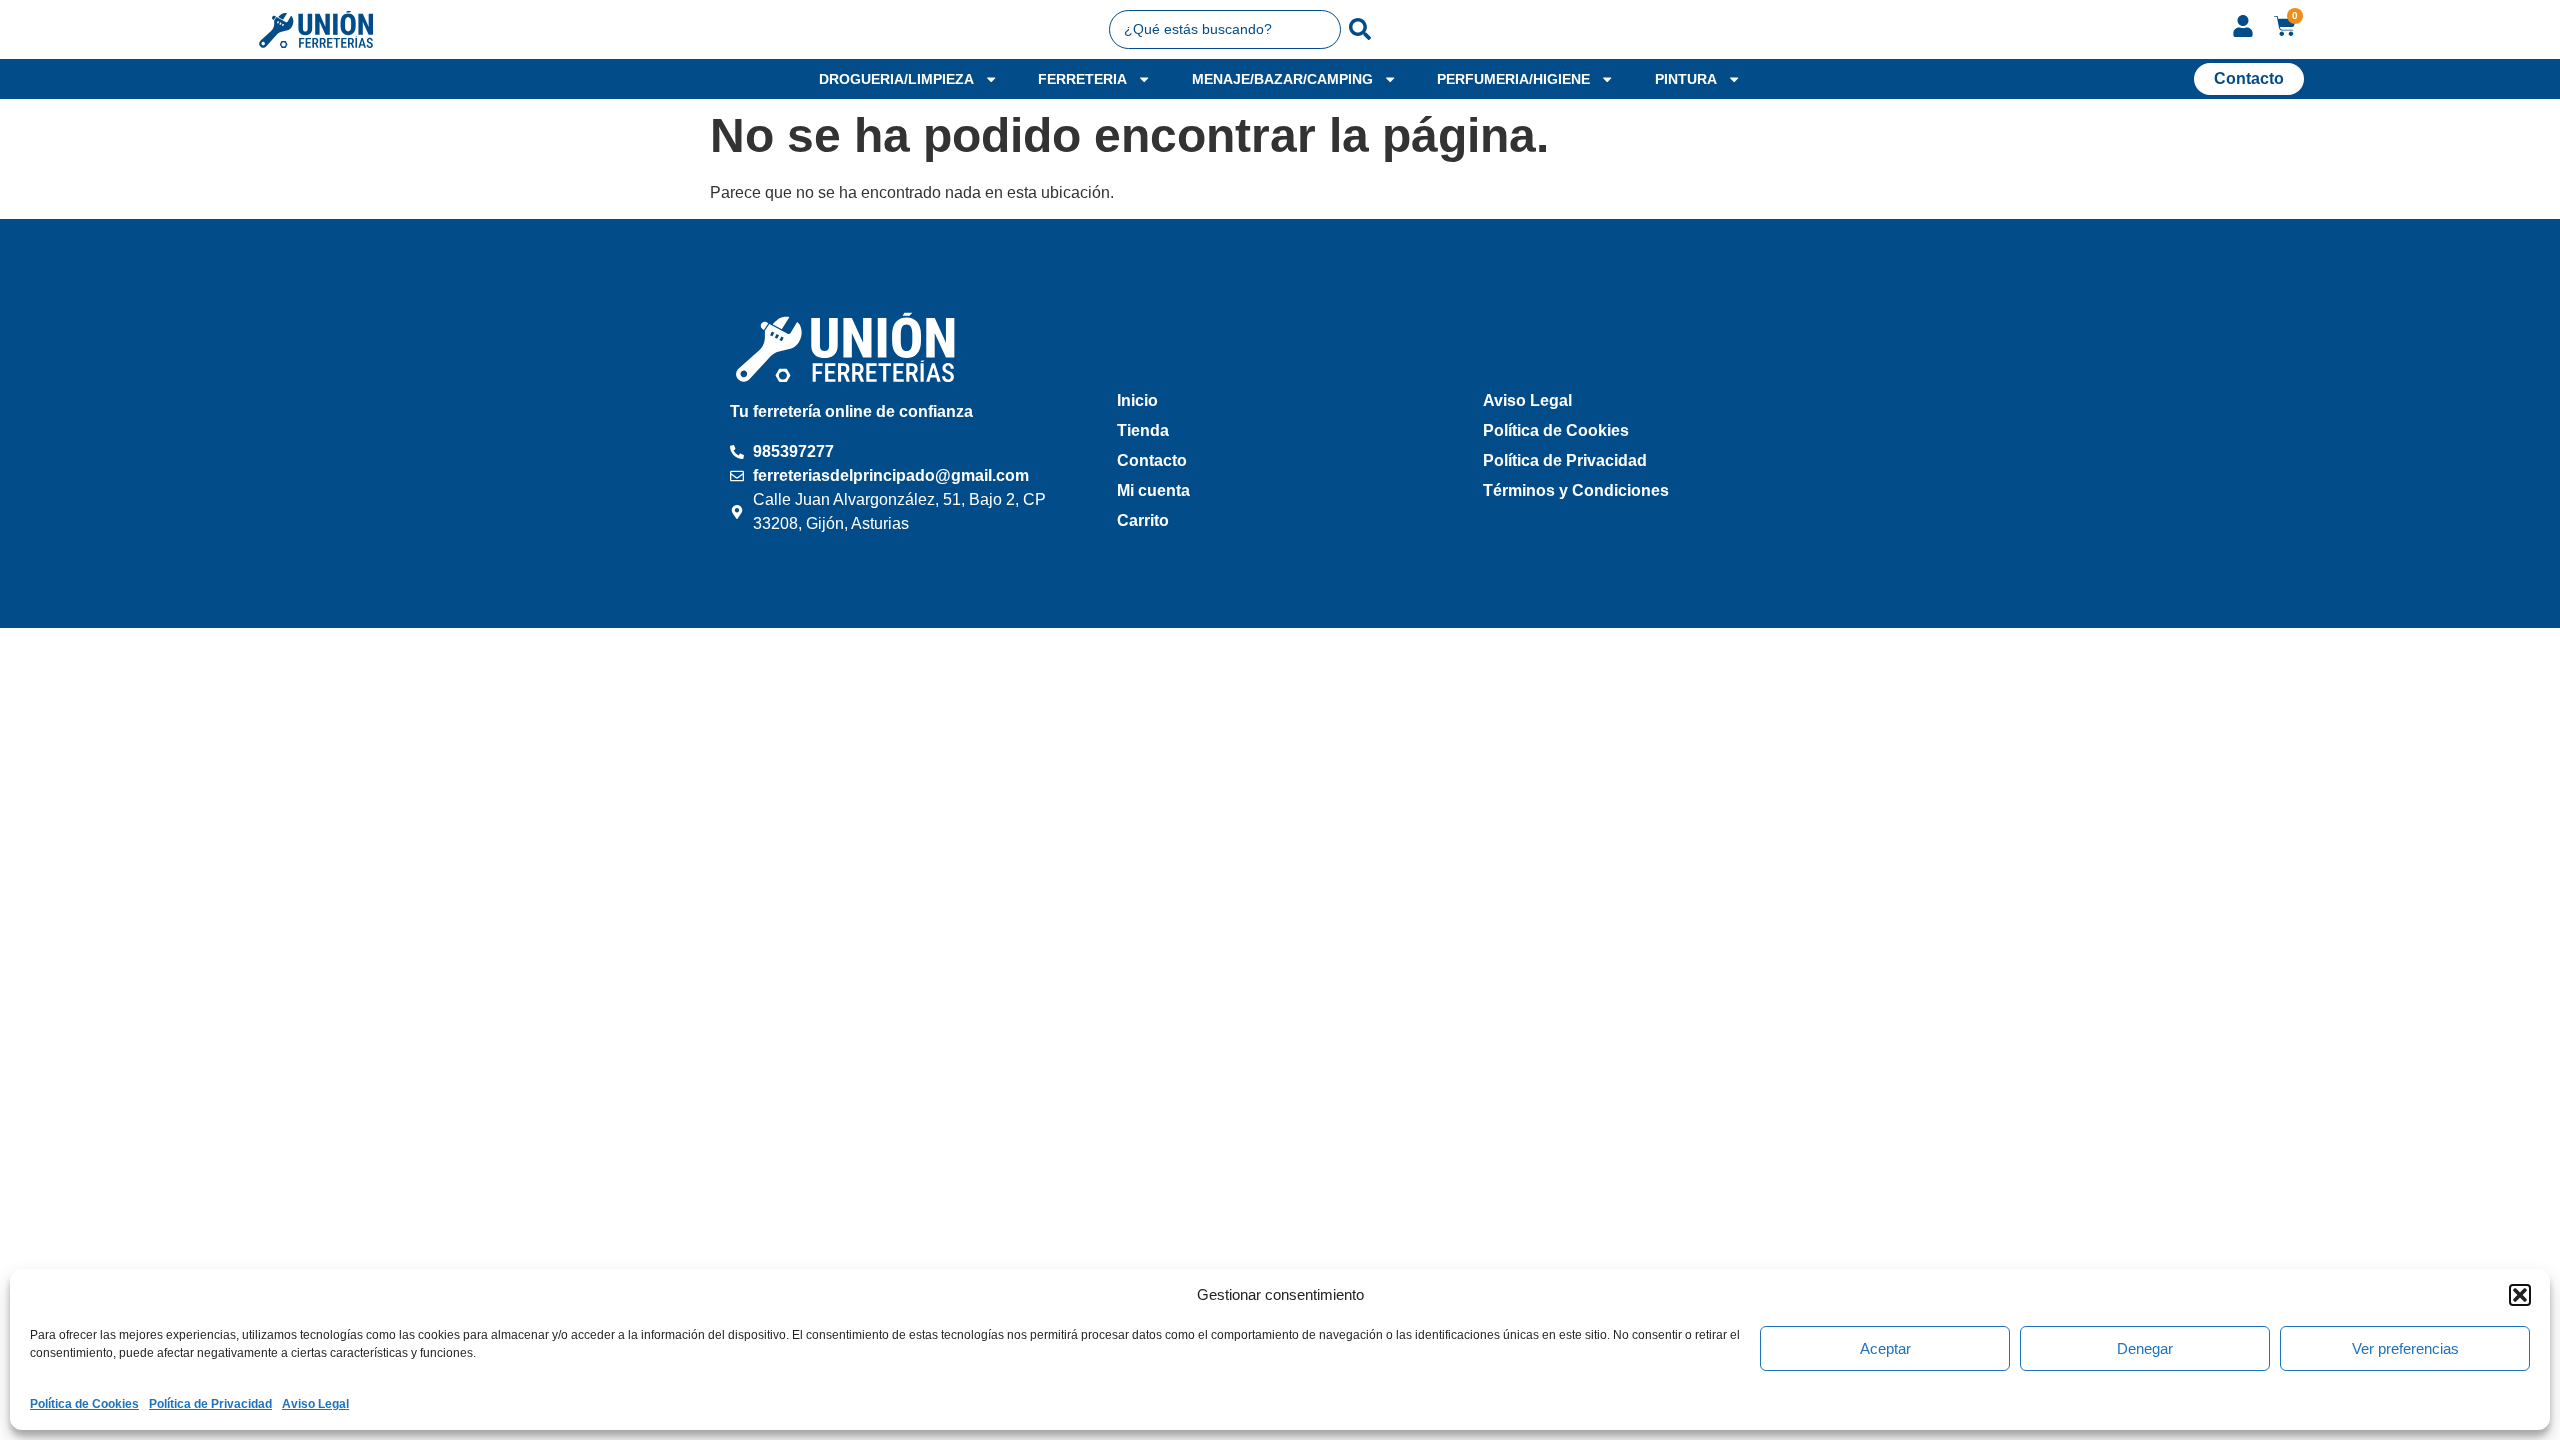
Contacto (1152, 460)
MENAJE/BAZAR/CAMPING (1282, 79)
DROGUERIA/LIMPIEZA (896, 79)
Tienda (1143, 430)
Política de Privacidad (210, 1404)
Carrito (1143, 520)
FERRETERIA (1082, 79)
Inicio (1137, 400)
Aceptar (1885, 1348)
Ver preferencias (2405, 1348)
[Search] (1360, 29)
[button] (2520, 1295)
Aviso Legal (315, 1404)
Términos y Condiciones (1576, 490)
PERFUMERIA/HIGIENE (1513, 79)
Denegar (2145, 1348)
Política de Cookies (84, 1404)
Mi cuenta (1153, 490)
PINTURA (1686, 79)
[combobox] (1225, 29)
